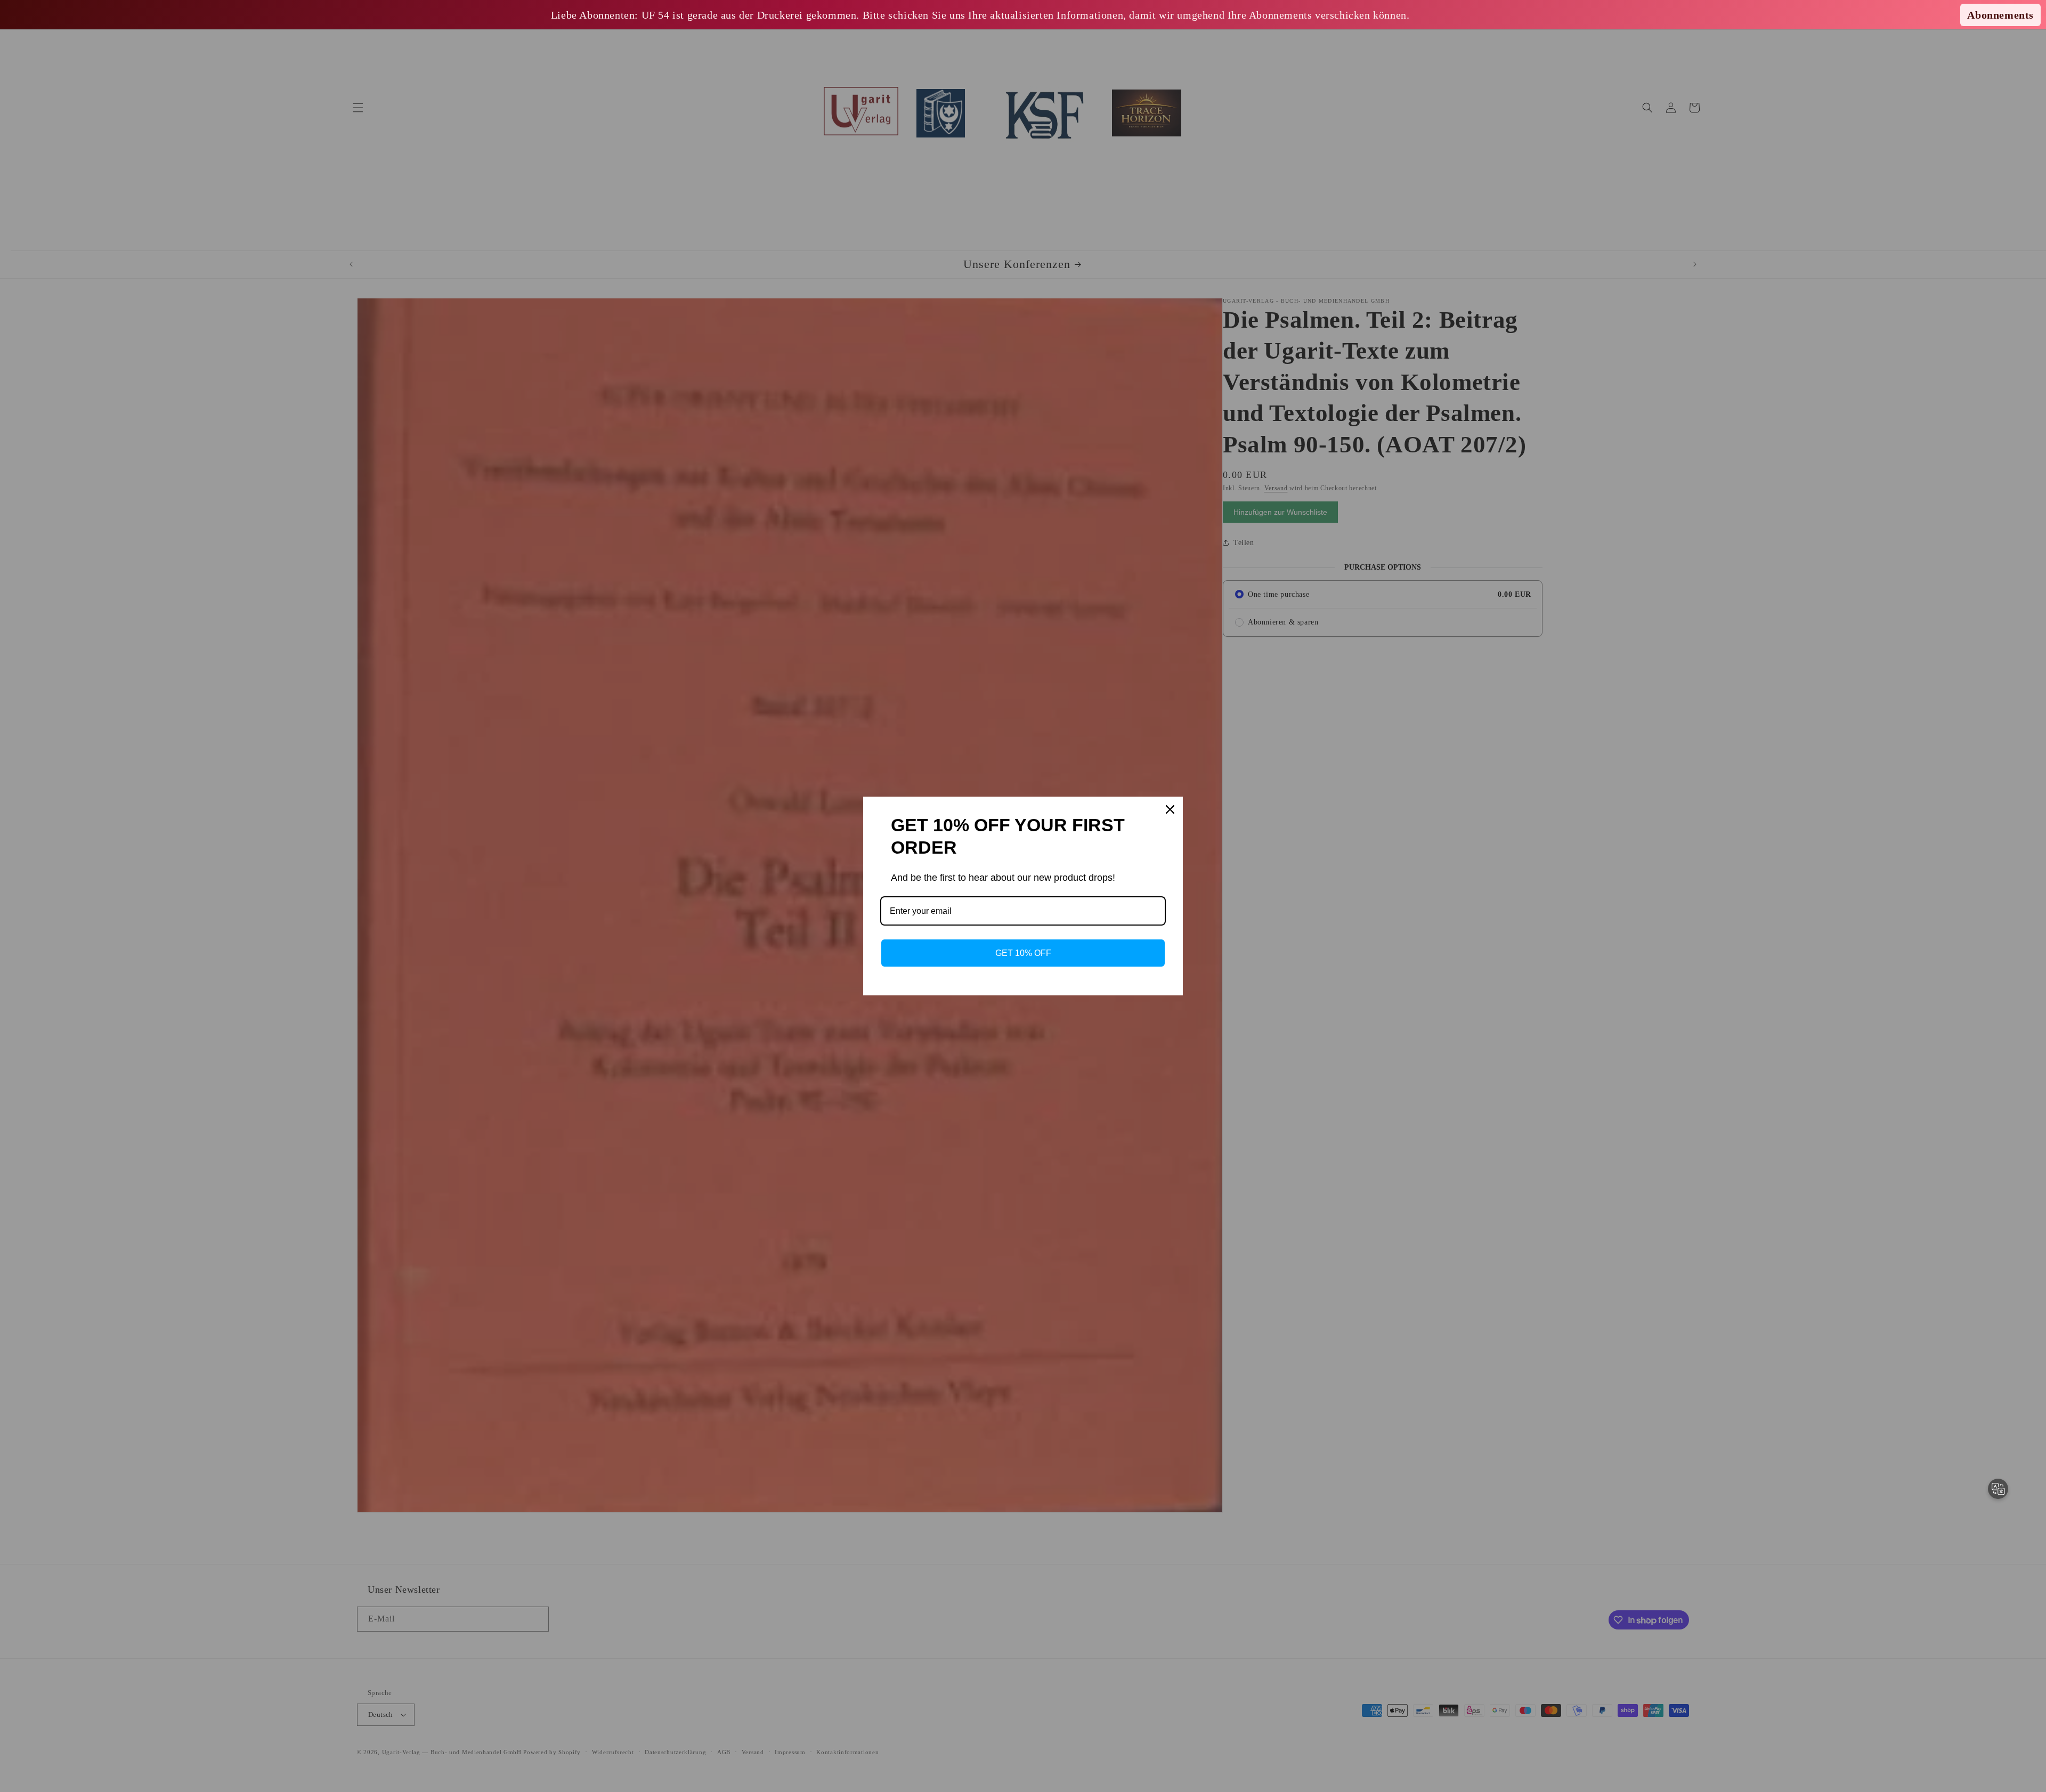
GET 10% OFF (1023, 953)
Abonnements (2000, 15)
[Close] (1170, 809)
